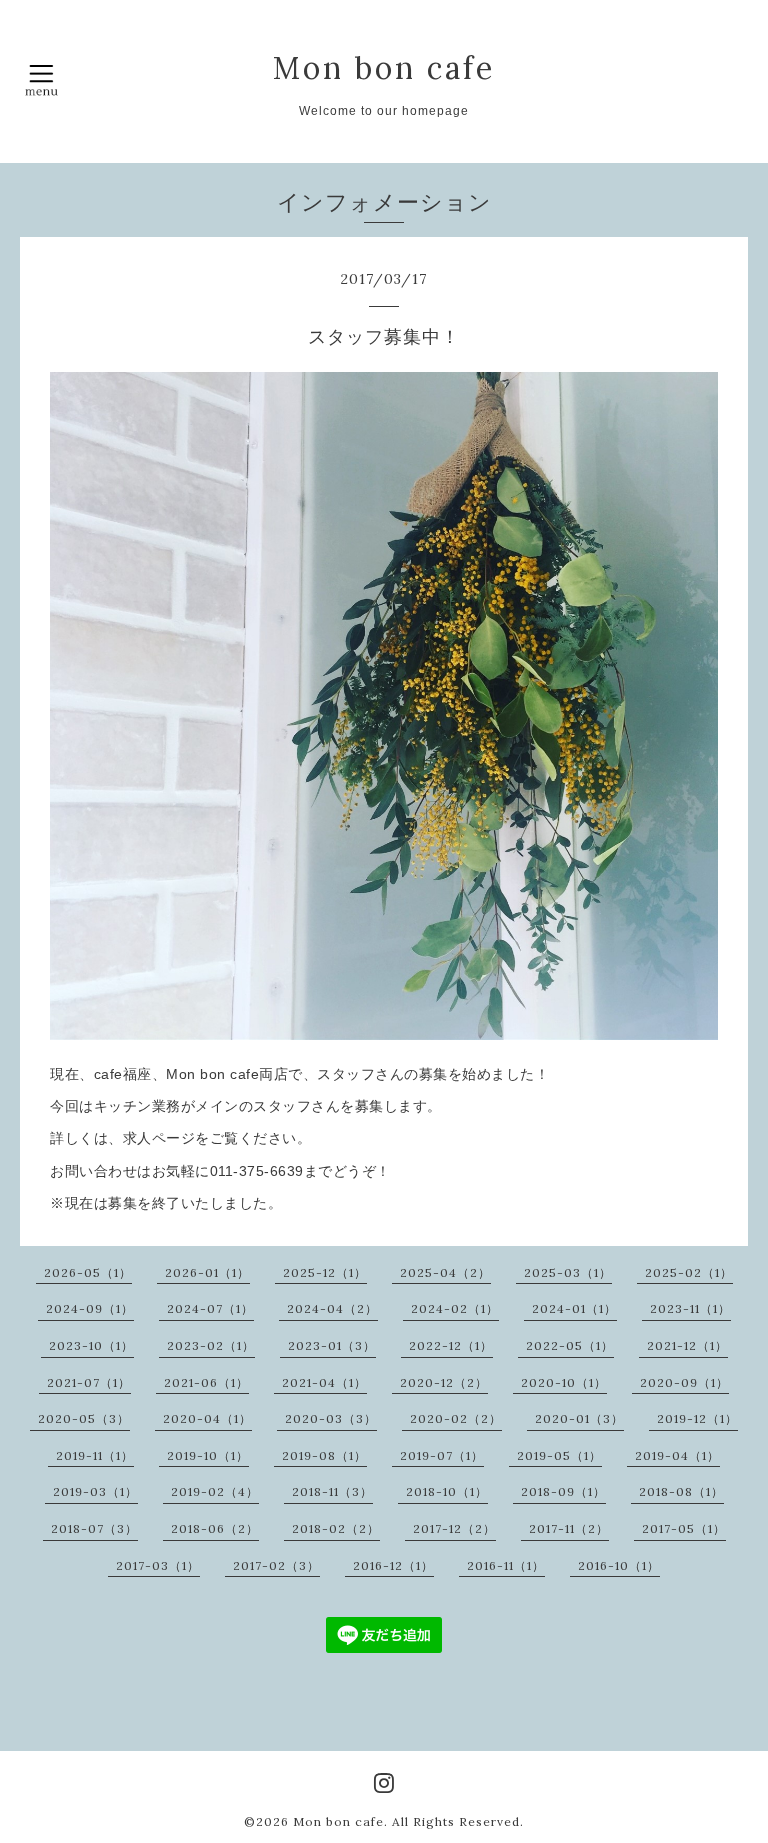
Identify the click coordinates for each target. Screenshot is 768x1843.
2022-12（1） (451, 1345)
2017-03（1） (158, 1565)
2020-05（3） (84, 1418)
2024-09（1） (90, 1308)
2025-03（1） (568, 1272)
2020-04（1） (207, 1418)
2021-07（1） (89, 1382)
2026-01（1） (207, 1272)
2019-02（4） (215, 1491)
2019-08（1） (324, 1455)
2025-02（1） (689, 1272)
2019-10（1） (208, 1455)
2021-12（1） (687, 1345)
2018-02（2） (336, 1528)
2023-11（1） (690, 1308)
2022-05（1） (570, 1345)
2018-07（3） (94, 1528)
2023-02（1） (211, 1345)
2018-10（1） (447, 1491)
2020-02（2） (456, 1418)
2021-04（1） (324, 1382)
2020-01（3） (579, 1418)
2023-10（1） (91, 1345)
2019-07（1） (442, 1455)
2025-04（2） (445, 1272)
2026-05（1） (88, 1272)
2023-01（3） (332, 1345)
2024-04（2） (332, 1308)
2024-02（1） (455, 1308)
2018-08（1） (681, 1491)
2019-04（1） (677, 1455)
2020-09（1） (684, 1382)
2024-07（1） (210, 1308)
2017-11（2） (569, 1528)
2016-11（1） (506, 1565)
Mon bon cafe (384, 68)
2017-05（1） (684, 1528)
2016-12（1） (393, 1565)
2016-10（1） (619, 1565)
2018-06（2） (215, 1528)
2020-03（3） (331, 1418)
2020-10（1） (564, 1382)
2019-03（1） (95, 1491)
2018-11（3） (332, 1491)
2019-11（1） (95, 1455)
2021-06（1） (206, 1382)
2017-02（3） (276, 1565)
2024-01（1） (574, 1308)
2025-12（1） (325, 1272)
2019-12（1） (697, 1418)
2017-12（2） (454, 1528)
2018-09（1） (563, 1491)
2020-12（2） (444, 1382)
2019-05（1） (559, 1455)
